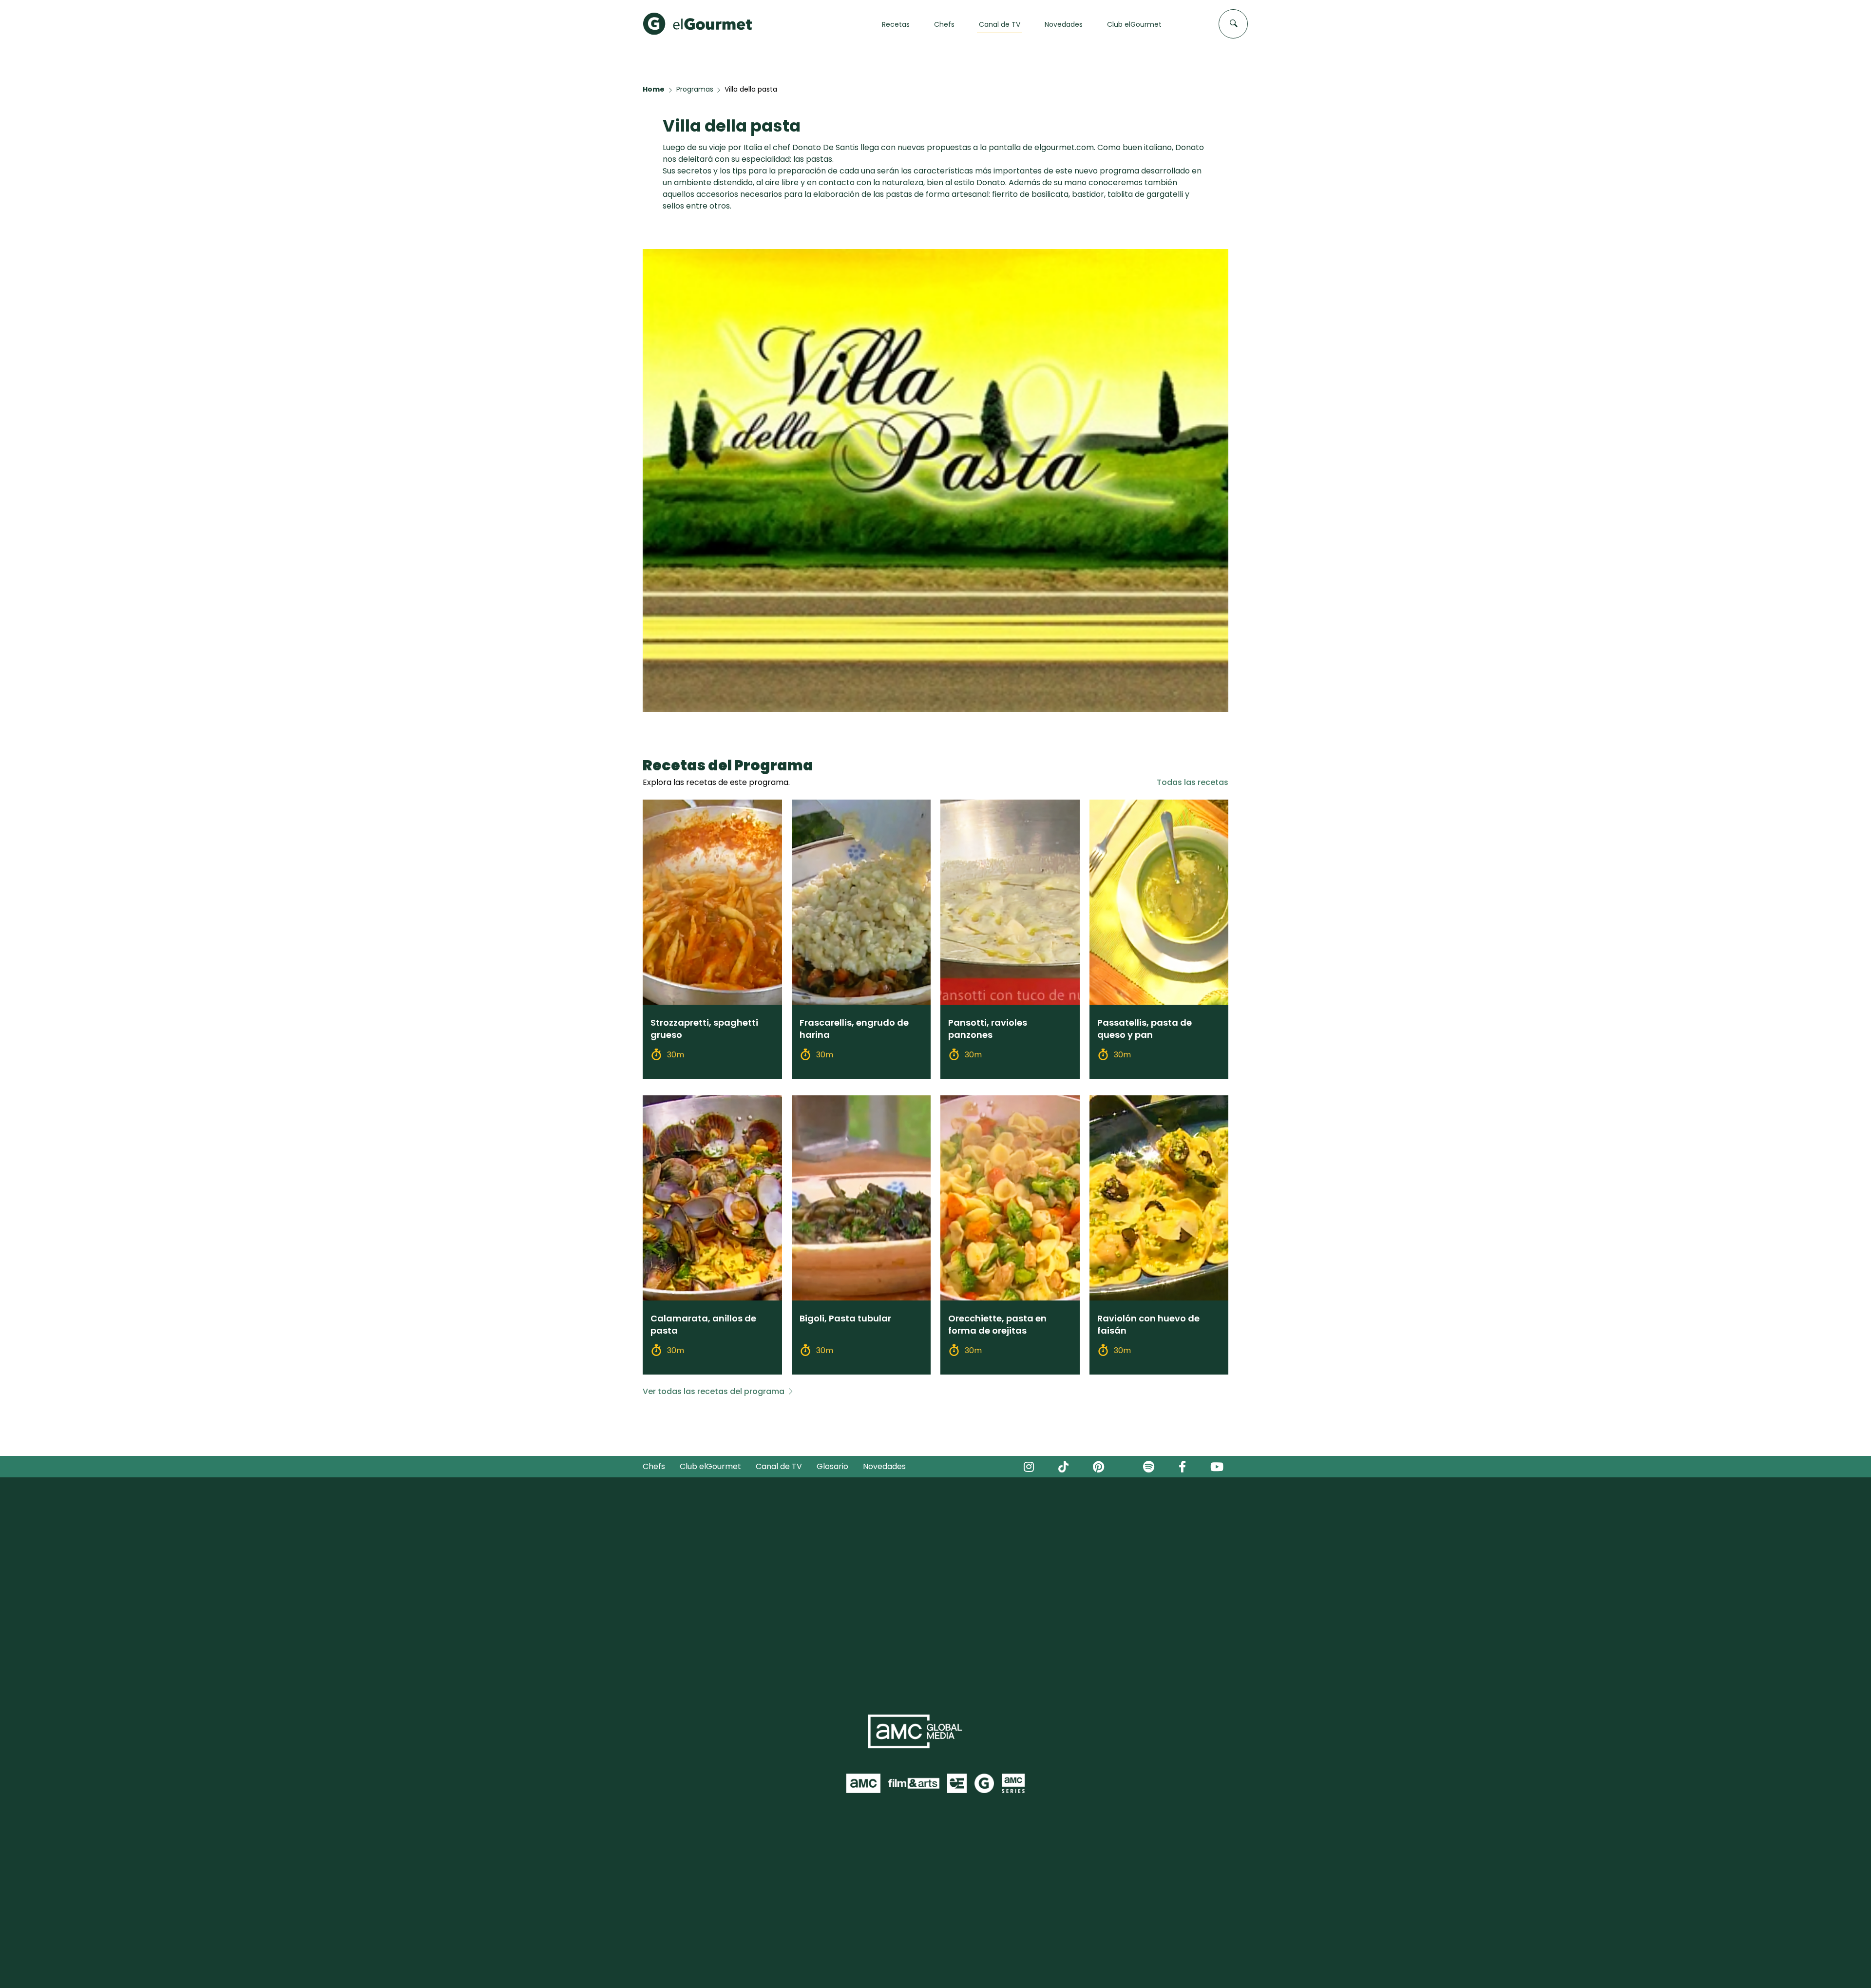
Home (654, 89)
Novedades (884, 1466)
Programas (695, 89)
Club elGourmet (710, 1466)
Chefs (654, 1466)
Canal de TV (779, 1466)
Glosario (832, 1466)
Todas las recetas (1193, 782)
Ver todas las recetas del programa (714, 1391)
